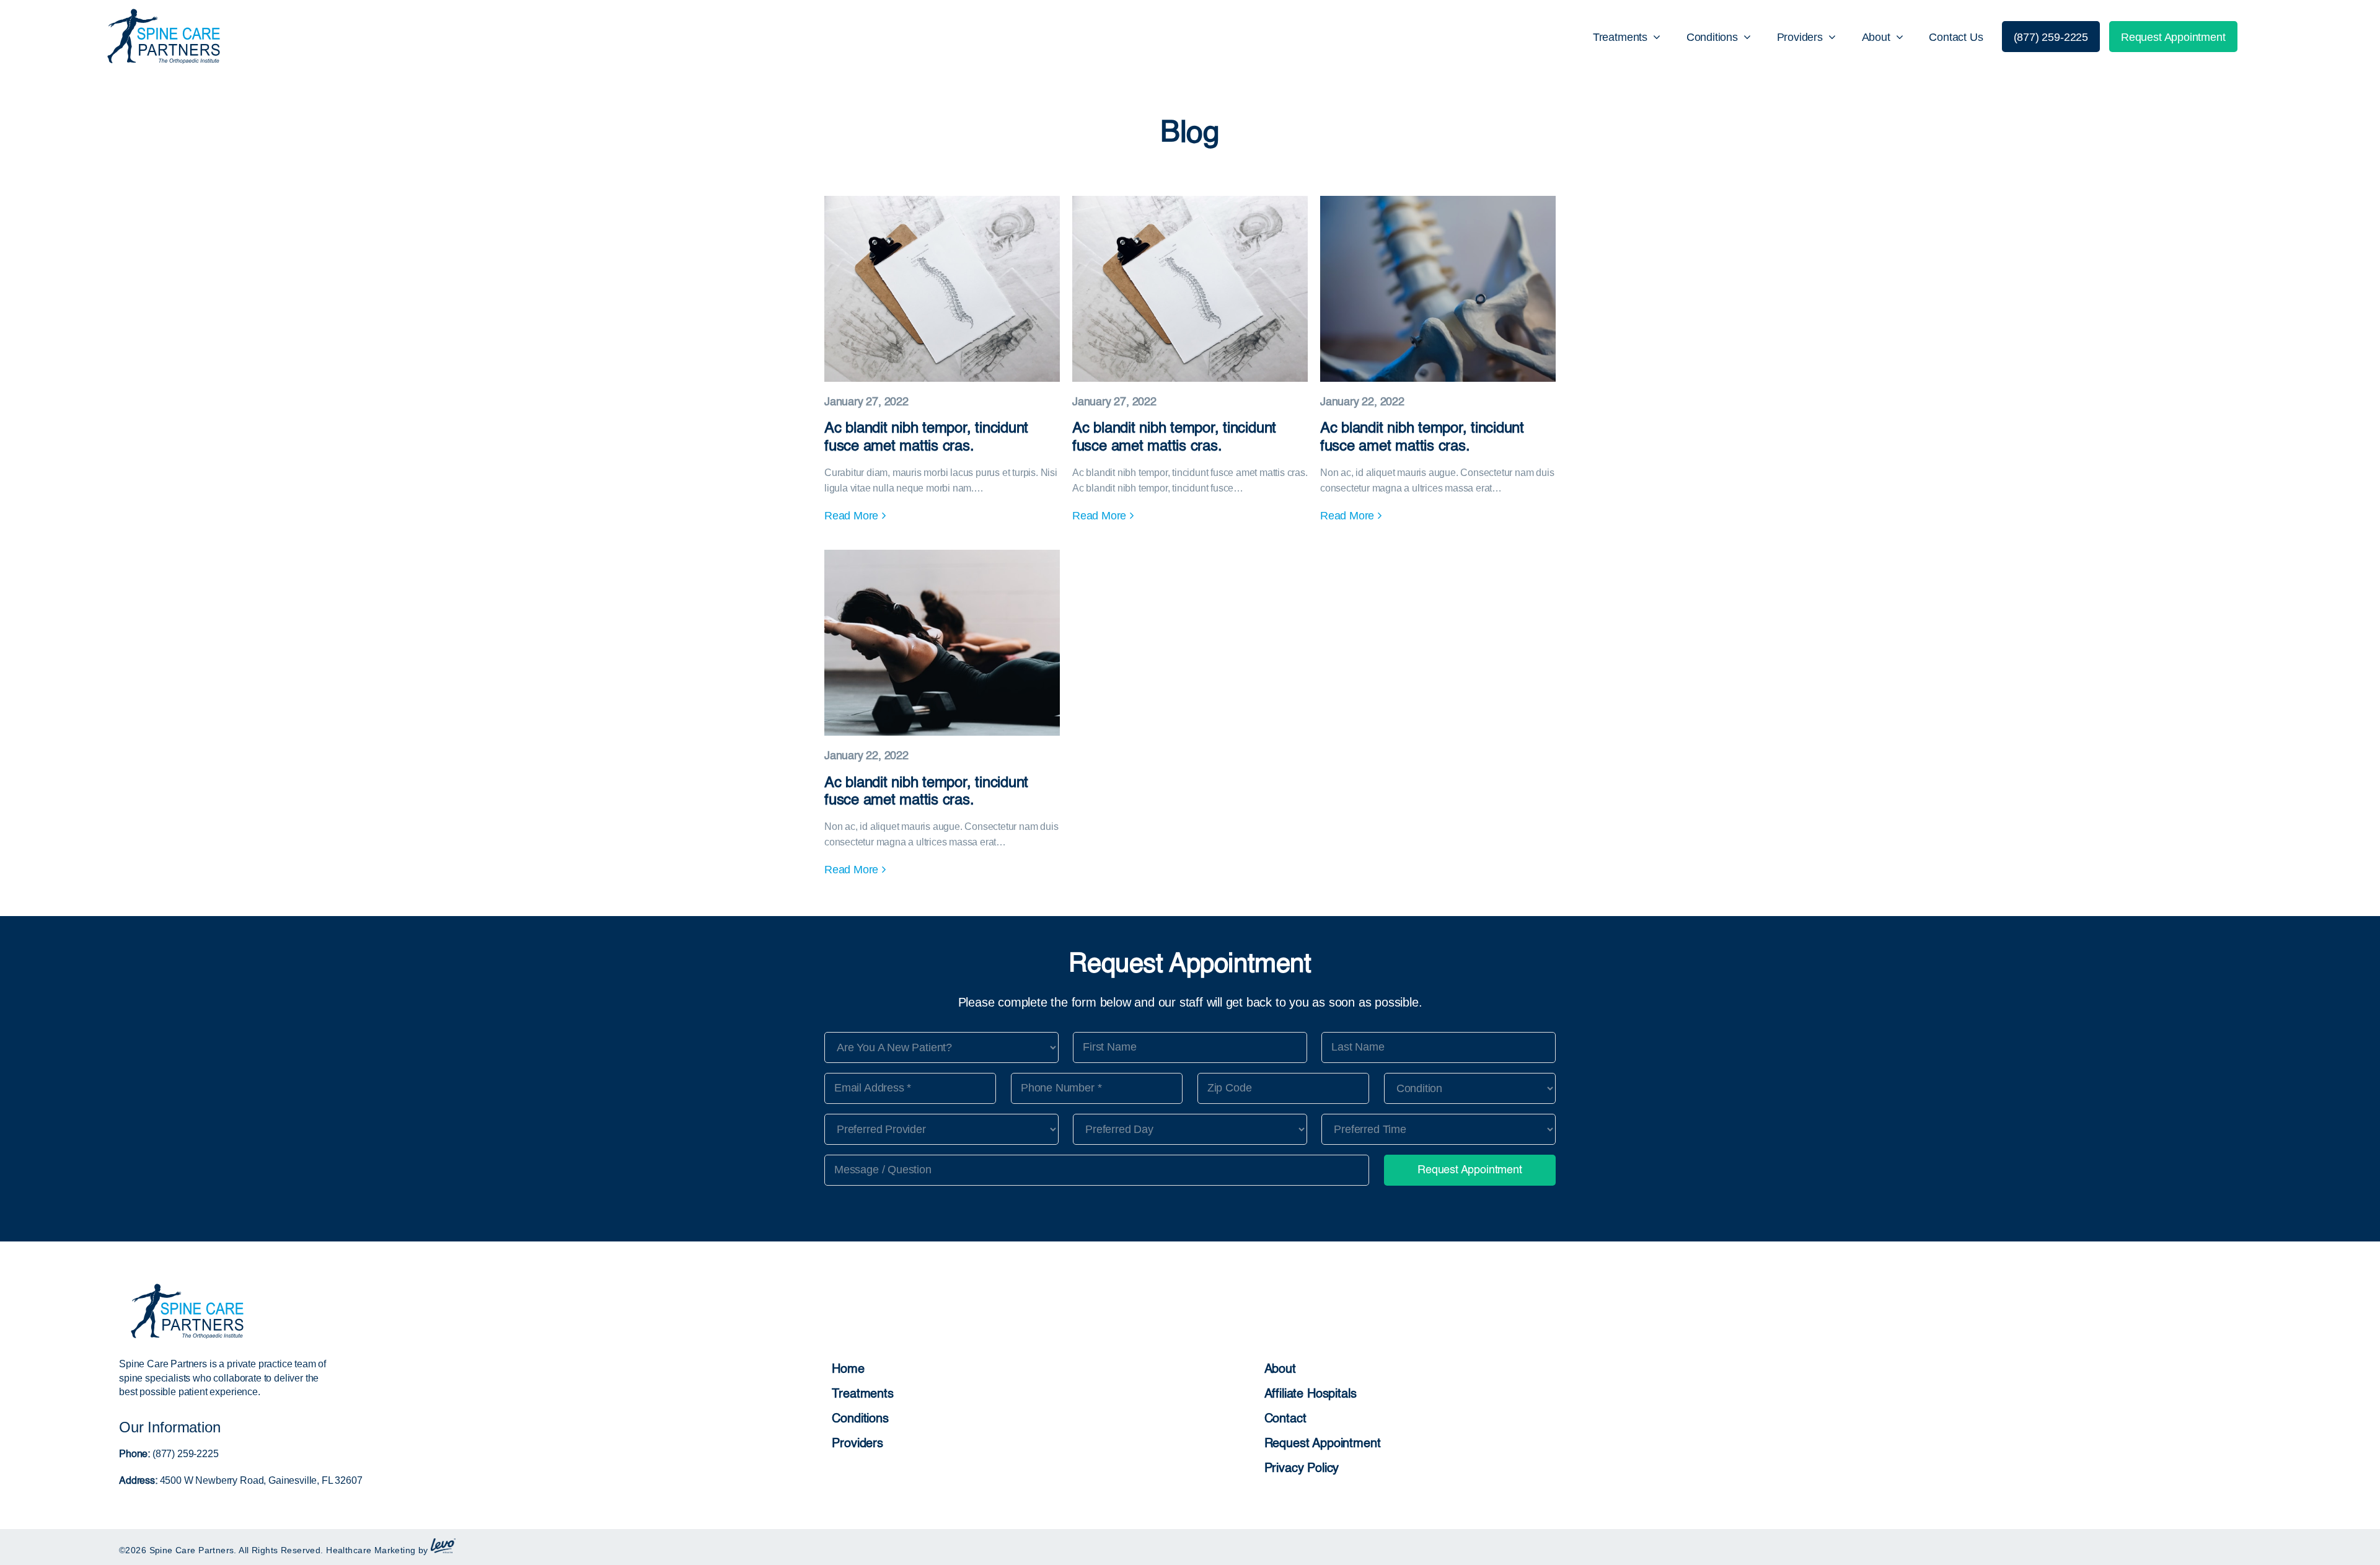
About (1280, 1370)
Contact (1285, 1419)
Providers (857, 1444)
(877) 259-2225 (184, 1454)
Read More (851, 516)
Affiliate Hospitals (1311, 1395)
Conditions (860, 1419)
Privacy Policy (1302, 1469)
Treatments (862, 1395)
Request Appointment (1323, 1444)
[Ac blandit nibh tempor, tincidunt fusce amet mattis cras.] (942, 372)
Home (848, 1370)
